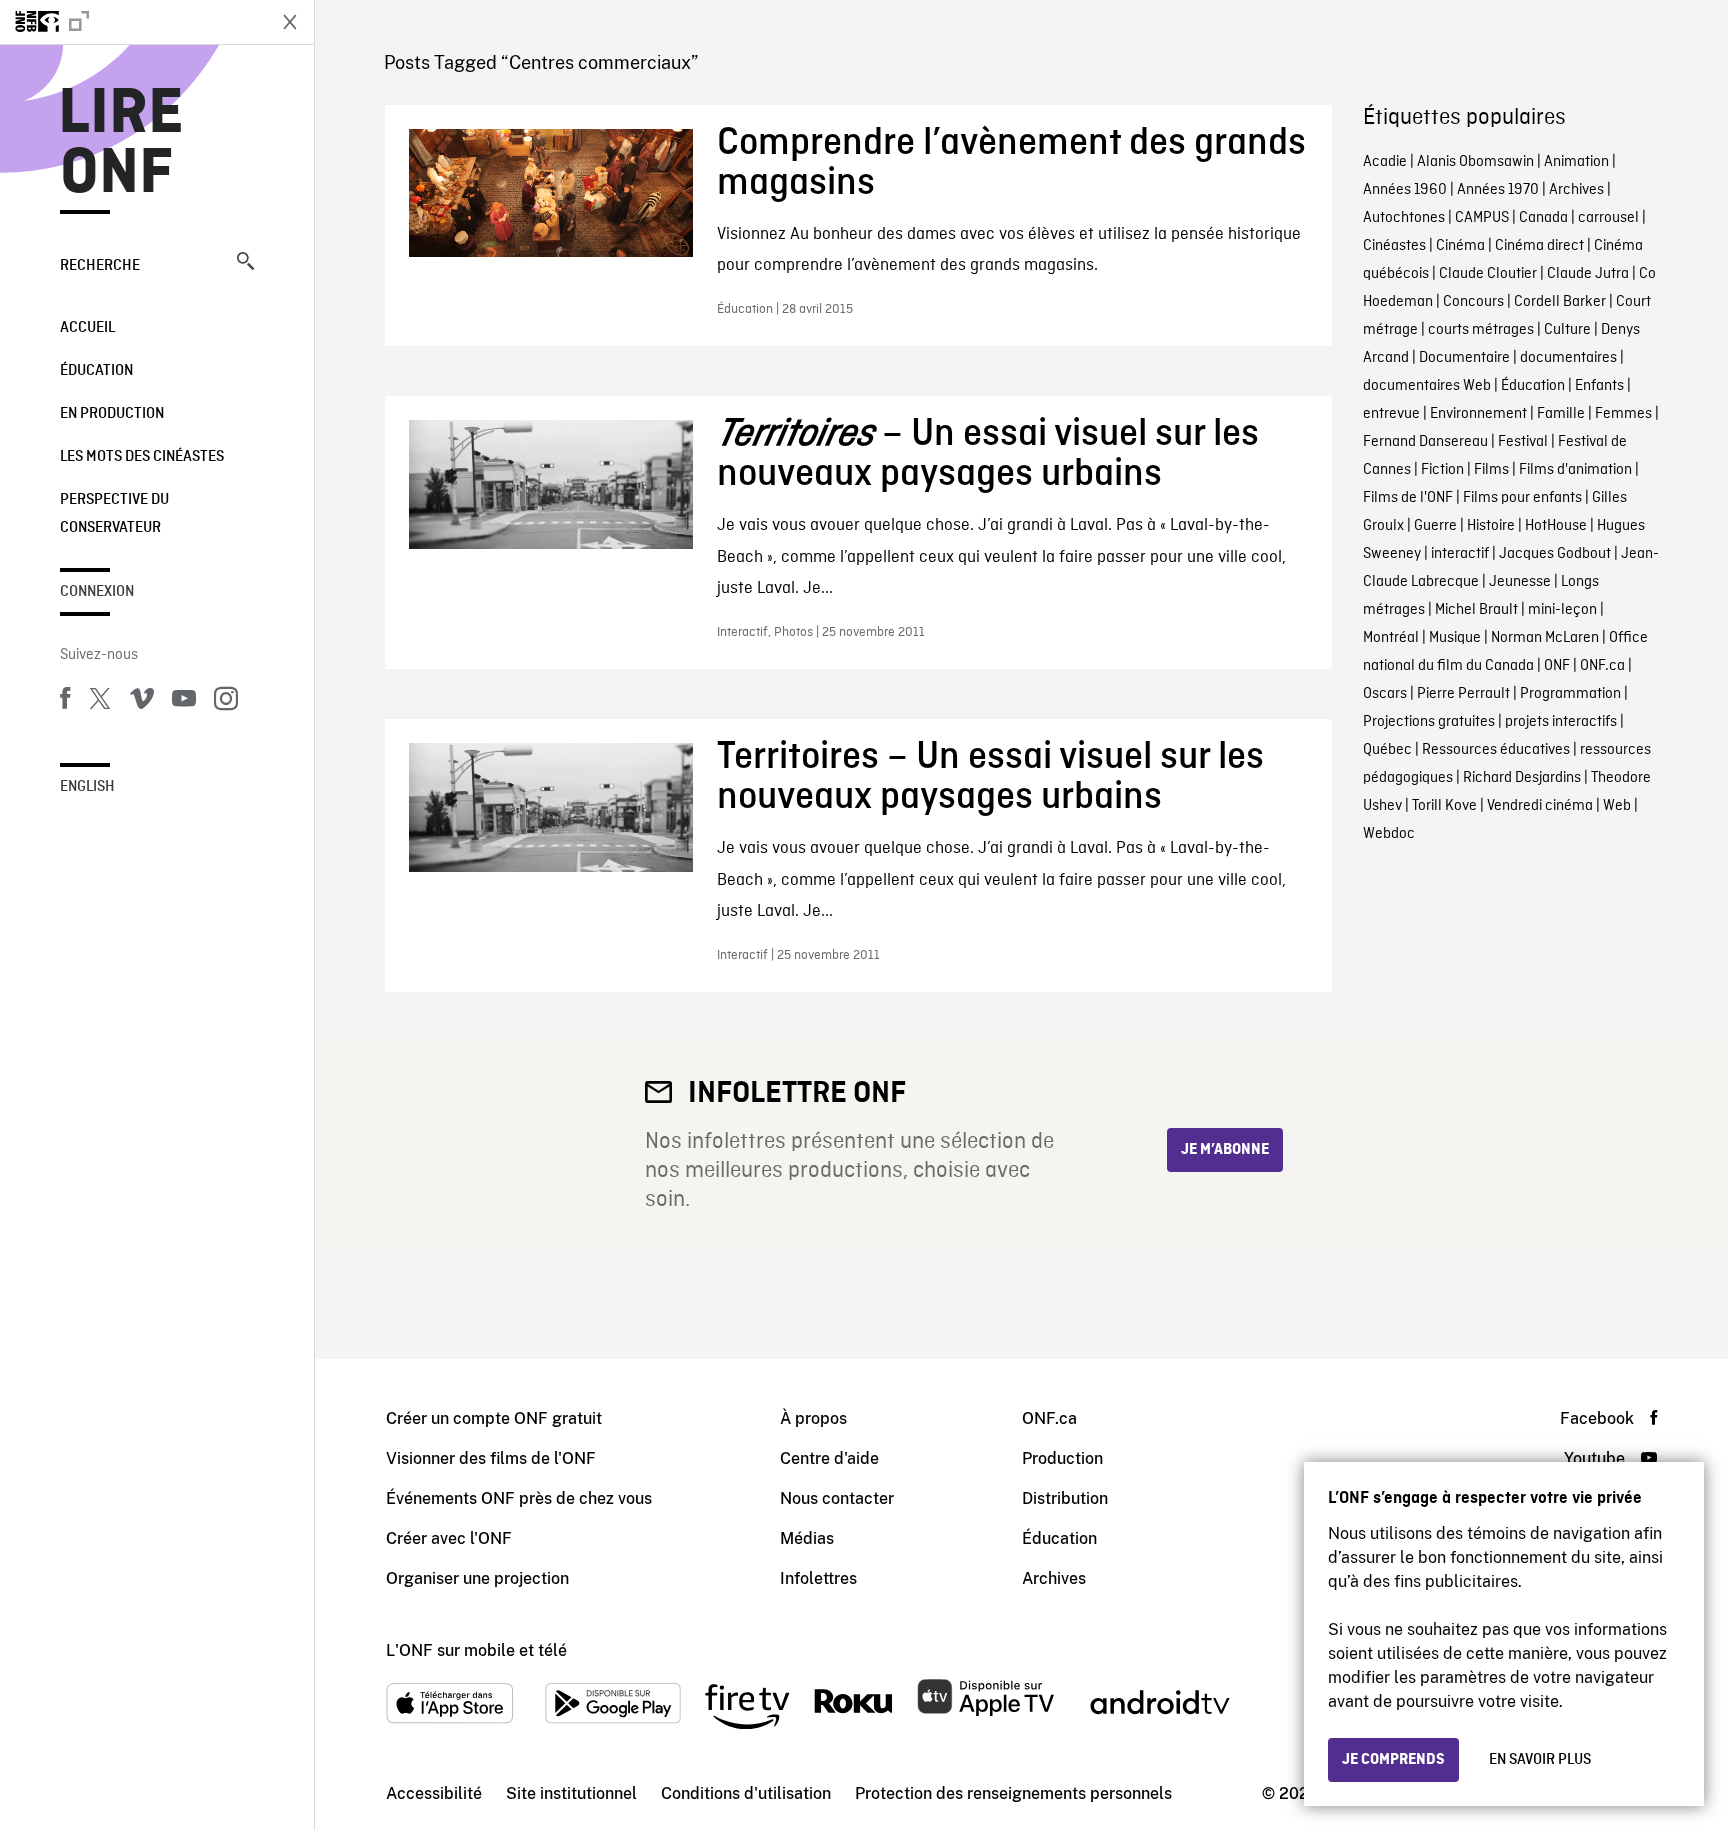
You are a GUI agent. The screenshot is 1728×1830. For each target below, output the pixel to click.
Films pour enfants (1522, 498)
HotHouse (1556, 526)
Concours (1473, 302)
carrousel (1608, 218)
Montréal (1391, 638)
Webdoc (1389, 834)
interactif (1460, 554)
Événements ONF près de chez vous (519, 1498)
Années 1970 (1498, 190)
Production (1062, 1458)
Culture (1567, 330)
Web (1617, 806)
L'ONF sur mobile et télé (476, 1650)
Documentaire (1464, 358)
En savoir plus (1540, 1760)
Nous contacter (837, 1498)
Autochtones (1404, 218)
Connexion (97, 592)
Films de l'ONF (1408, 498)
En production (112, 414)
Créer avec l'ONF (449, 1538)
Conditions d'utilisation (746, 1793)
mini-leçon (1562, 610)
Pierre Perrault (1463, 694)
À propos (813, 1418)
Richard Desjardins (1522, 778)
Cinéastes (1394, 246)
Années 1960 (1405, 190)
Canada (1543, 218)
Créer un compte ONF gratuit (494, 1418)
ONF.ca (1602, 666)
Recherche (100, 266)
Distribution (1065, 1498)
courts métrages (1481, 330)
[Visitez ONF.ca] (132, 22)
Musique (1455, 638)
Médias (807, 1538)
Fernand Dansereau (1425, 442)
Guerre (1435, 526)
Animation (1576, 162)
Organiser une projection (477, 1578)
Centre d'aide (829, 1458)
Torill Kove (1444, 806)
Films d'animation (1575, 470)
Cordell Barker (1560, 302)
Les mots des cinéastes (142, 457)
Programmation (1570, 694)
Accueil (87, 328)
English (87, 787)
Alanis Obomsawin (1475, 162)
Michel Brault (1476, 610)
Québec (1387, 750)
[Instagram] (226, 702)
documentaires (1568, 358)
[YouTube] (184, 702)
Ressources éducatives (1496, 750)
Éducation (96, 371)
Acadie (1385, 162)
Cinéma (1460, 246)
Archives (1576, 190)
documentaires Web (1427, 386)
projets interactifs (1561, 722)
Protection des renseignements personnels (1013, 1793)
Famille (1561, 414)
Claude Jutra (1588, 274)
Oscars (1385, 694)
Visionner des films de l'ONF (491, 1458)
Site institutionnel (571, 1793)
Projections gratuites (1429, 722)
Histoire (1491, 526)
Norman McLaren (1545, 638)
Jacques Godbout (1555, 554)
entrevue (1391, 414)
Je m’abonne (1225, 1150)
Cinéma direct (1539, 246)
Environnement (1478, 414)
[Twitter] (100, 702)
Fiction (1442, 470)
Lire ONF (121, 144)
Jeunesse (1520, 582)
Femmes (1623, 414)
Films (1491, 470)
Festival (1523, 442)
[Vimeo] (142, 702)
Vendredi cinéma (1540, 806)
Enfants (1599, 386)
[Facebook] (65, 702)
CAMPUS (1482, 218)
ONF (1557, 666)
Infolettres (818, 1578)
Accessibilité (434, 1793)
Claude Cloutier (1488, 274)
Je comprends (1393, 1760)
